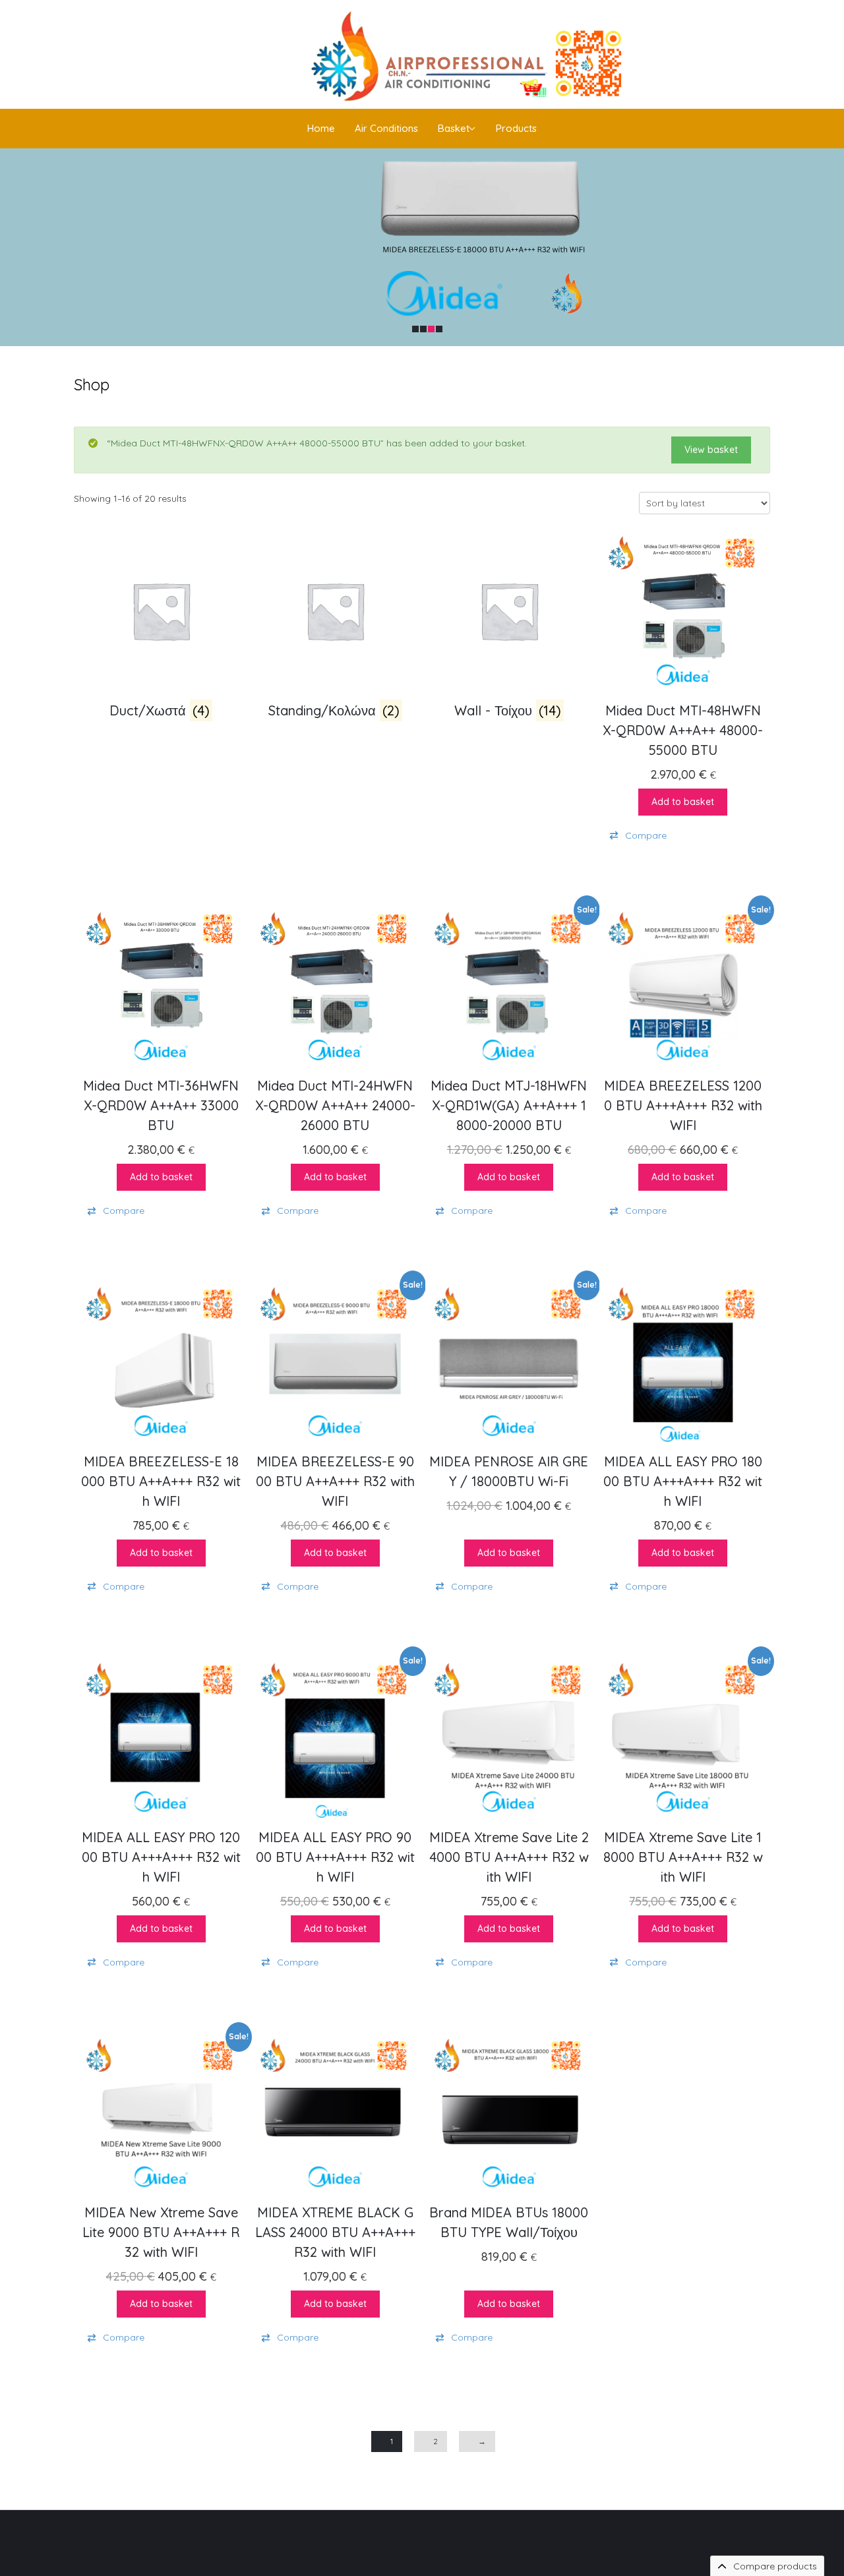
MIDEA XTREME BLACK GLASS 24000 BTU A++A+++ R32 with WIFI (337, 2232)
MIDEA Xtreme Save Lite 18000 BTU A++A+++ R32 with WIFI (683, 1857)
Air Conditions (386, 128)
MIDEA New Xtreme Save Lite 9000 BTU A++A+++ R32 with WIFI (162, 2232)
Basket (454, 128)
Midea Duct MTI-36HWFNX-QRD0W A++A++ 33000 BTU (163, 1105)
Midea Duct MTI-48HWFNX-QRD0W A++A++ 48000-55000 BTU (683, 730)
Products (516, 128)
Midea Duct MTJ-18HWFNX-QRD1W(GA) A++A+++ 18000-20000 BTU (509, 1105)
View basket (711, 450)
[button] (683, 836)
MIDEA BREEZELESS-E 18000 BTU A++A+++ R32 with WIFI (161, 1481)
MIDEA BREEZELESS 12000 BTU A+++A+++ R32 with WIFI (685, 1105)
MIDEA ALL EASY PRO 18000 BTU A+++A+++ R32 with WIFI (683, 1481)
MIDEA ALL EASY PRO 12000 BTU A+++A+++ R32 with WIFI (161, 1857)
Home (321, 128)
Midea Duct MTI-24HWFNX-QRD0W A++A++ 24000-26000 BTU (335, 1105)
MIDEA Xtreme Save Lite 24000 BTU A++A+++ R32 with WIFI (509, 1857)
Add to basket (683, 802)
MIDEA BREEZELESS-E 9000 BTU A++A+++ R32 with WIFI (337, 1481)
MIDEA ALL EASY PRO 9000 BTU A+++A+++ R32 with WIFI (335, 1857)
